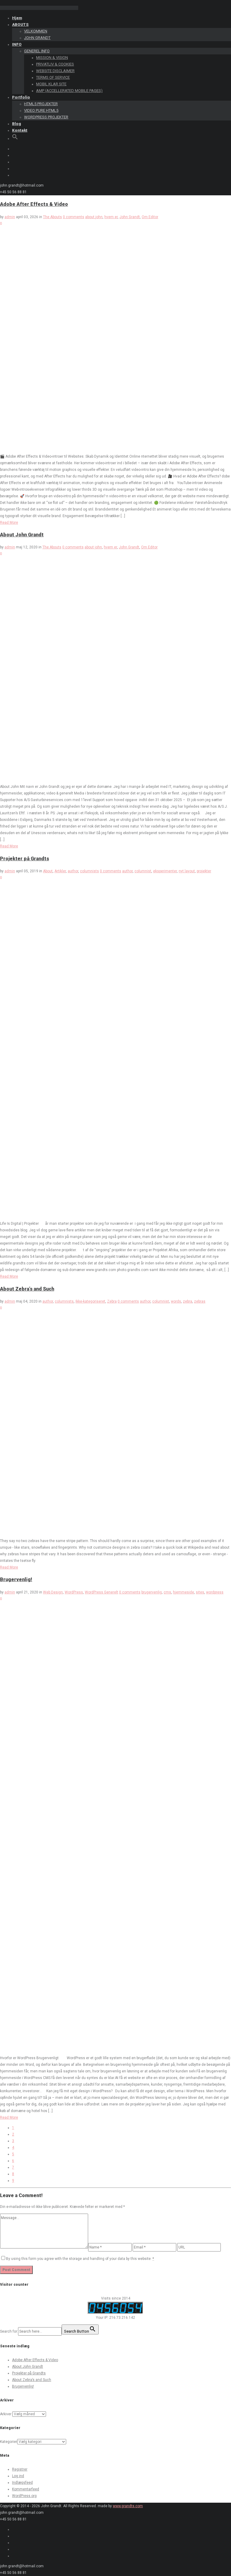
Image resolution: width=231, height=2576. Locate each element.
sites (200, 1592)
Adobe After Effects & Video (34, 204)
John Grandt (130, 217)
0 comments (74, 217)
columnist (143, 871)
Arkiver (6, 2414)
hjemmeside (183, 1592)
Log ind (18, 2476)
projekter (204, 871)
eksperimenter (165, 871)
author (73, 871)
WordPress (74, 1592)
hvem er (111, 217)
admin (10, 217)
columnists (89, 871)
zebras (200, 1301)
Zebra (112, 1301)
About (48, 871)
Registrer (20, 2469)
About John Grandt (22, 535)
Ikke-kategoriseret (90, 1301)
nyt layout (187, 871)
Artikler (60, 871)
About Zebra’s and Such (27, 1289)
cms (167, 1592)
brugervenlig (152, 1592)
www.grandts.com (128, 2506)
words (176, 1301)
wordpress (215, 1592)
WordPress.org (24, 2496)
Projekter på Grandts (25, 859)
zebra (188, 1301)
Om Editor (150, 217)
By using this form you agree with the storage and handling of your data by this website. (80, 2259)
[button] (15, 138)
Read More (9, 523)
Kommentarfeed (26, 2489)
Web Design (53, 1592)
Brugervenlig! (16, 1579)
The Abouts (52, 217)
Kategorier (9, 2442)
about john (94, 217)
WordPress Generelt (102, 1592)
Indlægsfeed (22, 2483)
